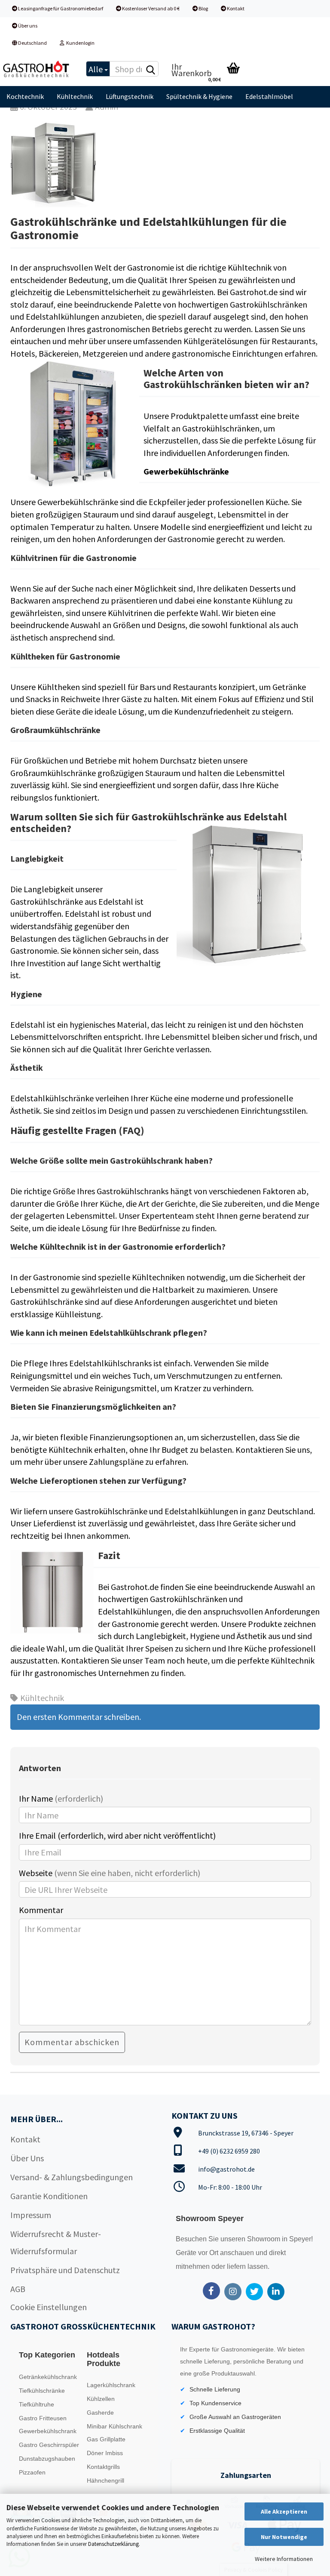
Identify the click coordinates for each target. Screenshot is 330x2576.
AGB (18, 2289)
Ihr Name (61, 1798)
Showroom (264, 2239)
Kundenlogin (79, 43)
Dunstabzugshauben (47, 2459)
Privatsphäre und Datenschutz (65, 2270)
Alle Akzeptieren (284, 2511)
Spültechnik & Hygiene (199, 96)
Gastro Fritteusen (43, 2418)
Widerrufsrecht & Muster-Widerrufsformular (56, 2242)
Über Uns (27, 2158)
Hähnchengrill (105, 2480)
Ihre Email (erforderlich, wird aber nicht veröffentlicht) (117, 1835)
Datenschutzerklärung (113, 2544)
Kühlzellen (101, 2399)
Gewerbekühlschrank (48, 2431)
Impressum (31, 2215)
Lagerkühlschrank (111, 2385)
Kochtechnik (25, 96)
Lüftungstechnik (130, 96)
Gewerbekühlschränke (186, 471)
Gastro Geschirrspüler (49, 2445)
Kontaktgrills (103, 2467)
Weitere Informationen (284, 2559)
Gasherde (100, 2413)
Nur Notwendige (284, 2537)
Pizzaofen (32, 2472)
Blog (203, 8)
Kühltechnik (75, 96)
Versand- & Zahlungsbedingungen (72, 2177)
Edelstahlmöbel (269, 96)
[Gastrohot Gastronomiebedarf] (37, 69)
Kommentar (41, 1910)
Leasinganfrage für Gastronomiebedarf (60, 8)
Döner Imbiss (105, 2453)
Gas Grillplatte (106, 2439)
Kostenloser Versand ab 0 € (150, 8)
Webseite (110, 1873)
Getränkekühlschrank (48, 2377)
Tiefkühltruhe (37, 2404)
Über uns (27, 26)
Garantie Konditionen (49, 2196)
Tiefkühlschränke (42, 2391)
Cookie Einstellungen (49, 2307)
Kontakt (235, 8)
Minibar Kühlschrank (115, 2426)
